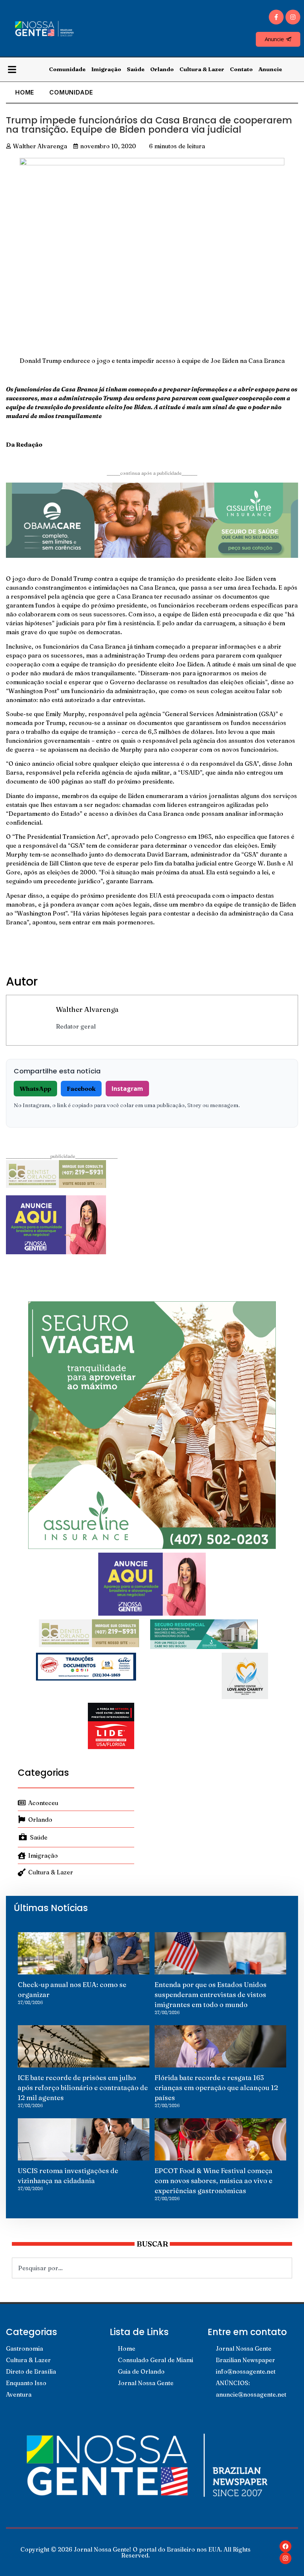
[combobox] (152, 2268)
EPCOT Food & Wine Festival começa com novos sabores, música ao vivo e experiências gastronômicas (214, 2181)
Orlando (162, 69)
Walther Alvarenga (87, 1009)
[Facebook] (285, 2546)
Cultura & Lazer (202, 69)
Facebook (81, 1089)
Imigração (106, 69)
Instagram (127, 1089)
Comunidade (67, 69)
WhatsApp (35, 1089)
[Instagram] (293, 17)
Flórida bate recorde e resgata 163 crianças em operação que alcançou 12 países (216, 2088)
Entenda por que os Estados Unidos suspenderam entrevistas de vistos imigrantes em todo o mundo (211, 1995)
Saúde (136, 69)
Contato (241, 69)
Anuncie (270, 69)
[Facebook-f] (276, 17)
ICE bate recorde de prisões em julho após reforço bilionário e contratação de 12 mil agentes (83, 2088)
